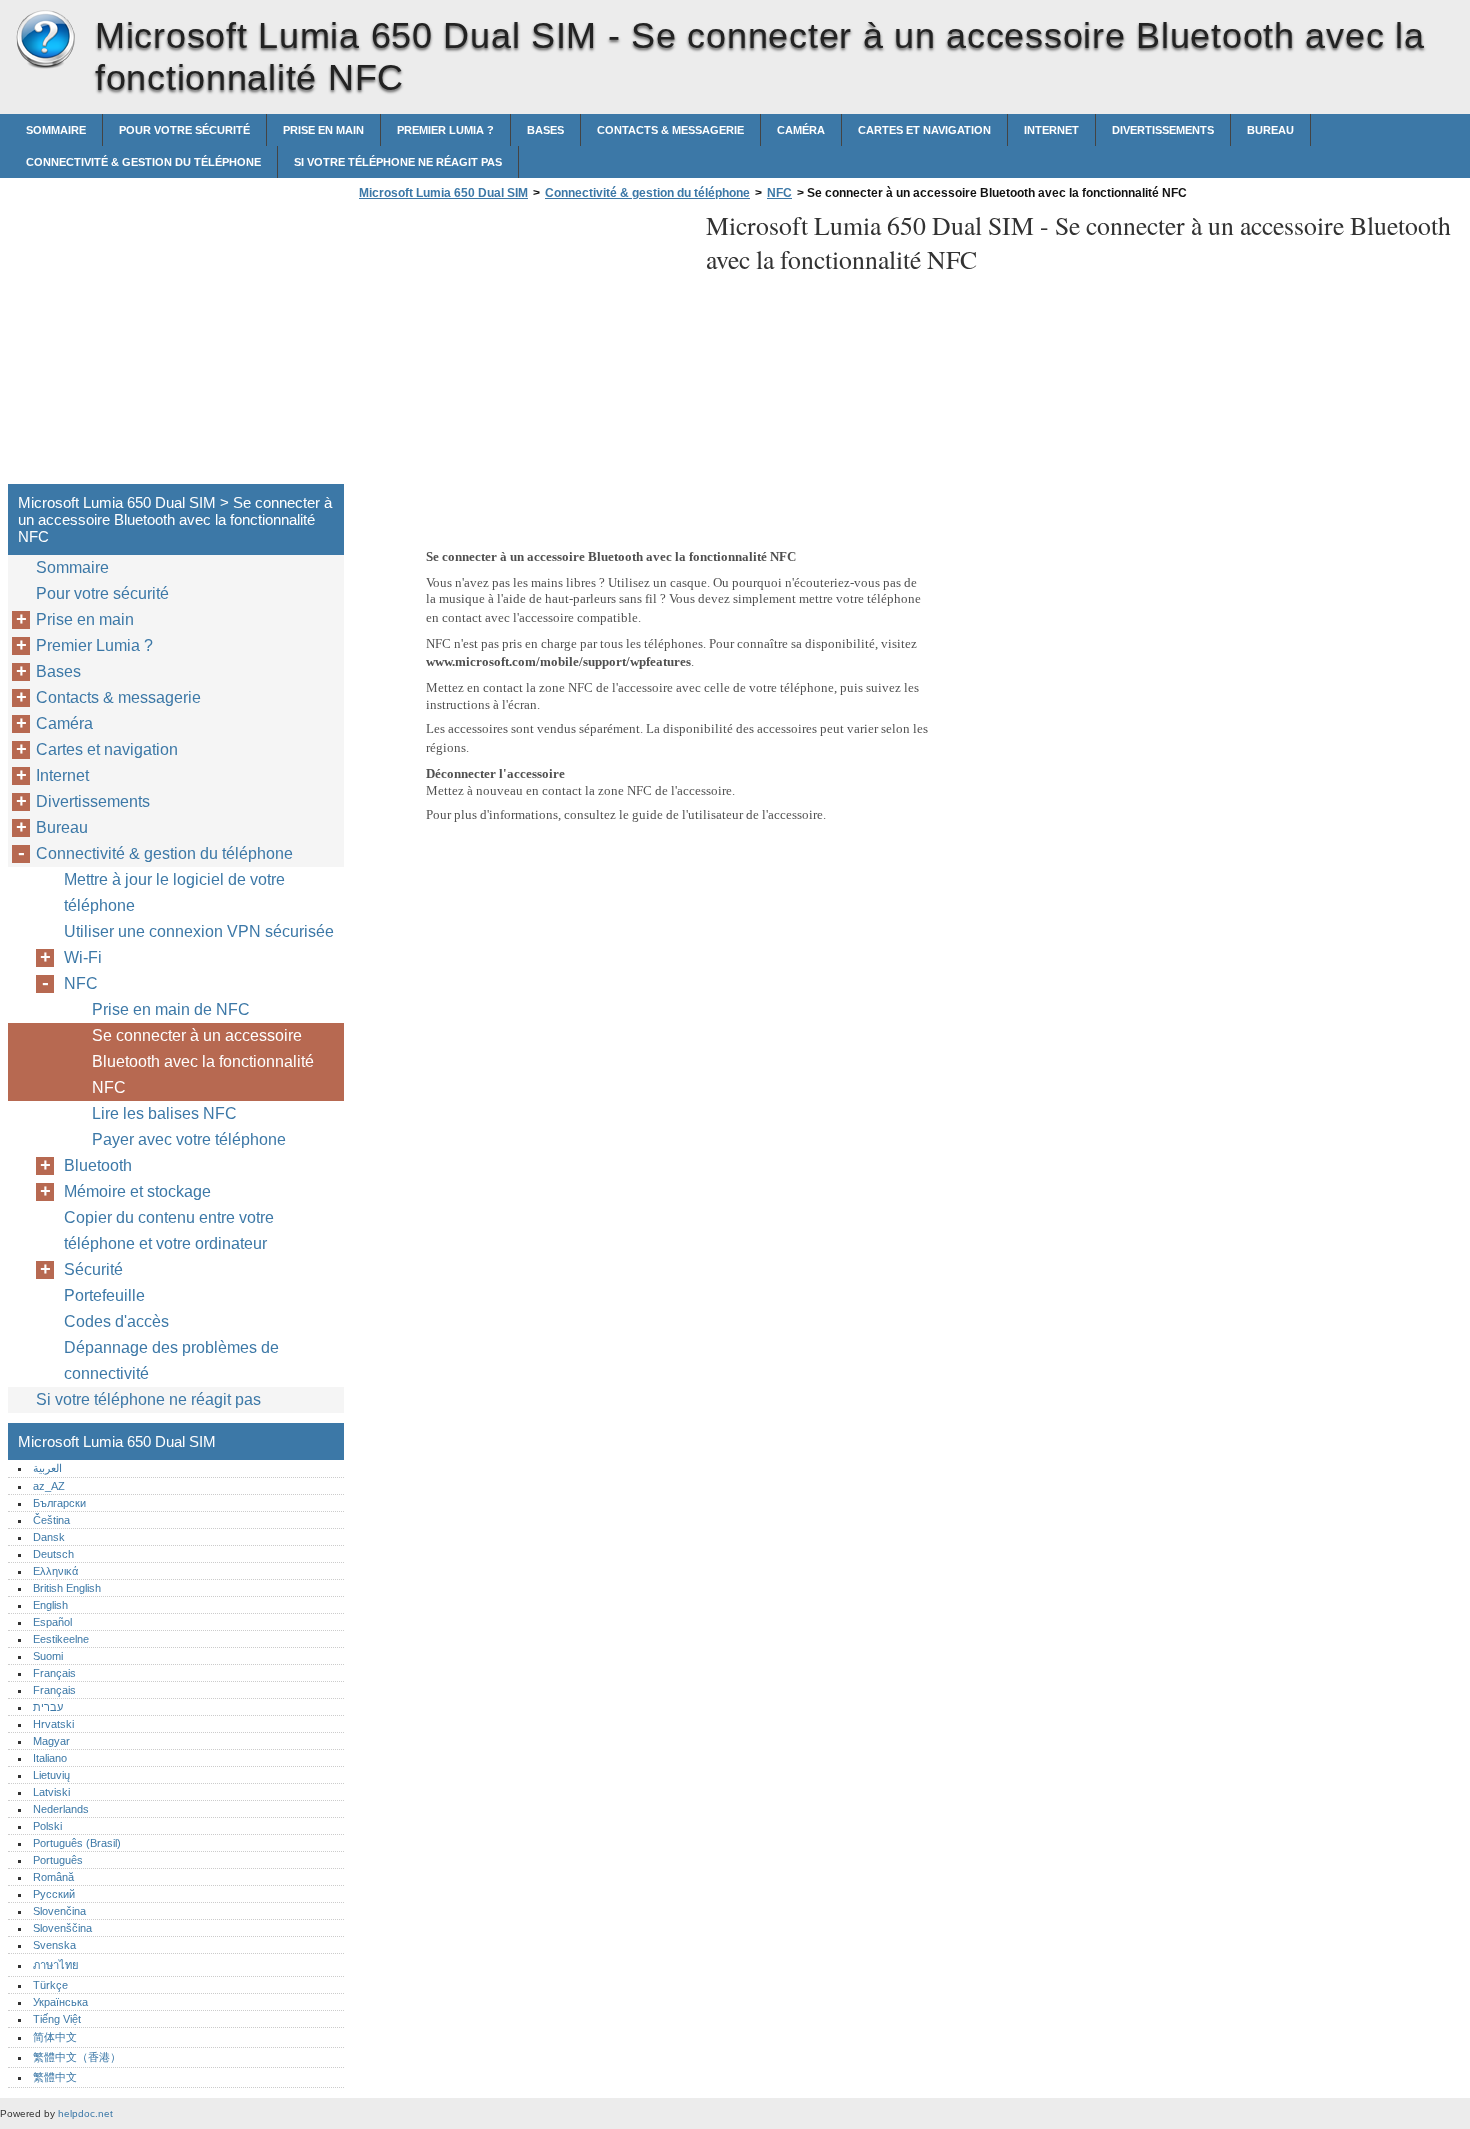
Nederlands (61, 1809)
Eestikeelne (61, 1639)
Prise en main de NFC (171, 1009)
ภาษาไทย (56, 1965)
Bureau (1270, 130)
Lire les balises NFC (164, 1113)
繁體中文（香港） (77, 2057)
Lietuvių (51, 1775)
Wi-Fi (83, 957)
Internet (1051, 130)
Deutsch (53, 1554)
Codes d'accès (116, 1321)
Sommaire (56, 130)
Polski (47, 1826)
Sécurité (93, 1269)
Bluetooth (98, 1165)
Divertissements (1163, 130)
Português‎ (58, 1860)
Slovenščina (62, 1928)
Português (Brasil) (77, 1843)
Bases (545, 130)
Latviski (51, 1792)
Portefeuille (104, 1295)
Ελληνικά (55, 1571)
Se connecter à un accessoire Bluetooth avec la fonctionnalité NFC (203, 1061)
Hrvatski (53, 1724)
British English (67, 1588)
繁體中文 (55, 2077)
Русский (54, 1894)
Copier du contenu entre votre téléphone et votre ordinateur (169, 1230)
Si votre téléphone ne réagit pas (398, 162)
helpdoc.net (85, 2113)
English (50, 1605)
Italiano (50, 1758)
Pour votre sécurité (184, 130)
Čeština (51, 1520)
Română (53, 1877)
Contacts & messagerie (670, 130)
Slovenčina (59, 1911)
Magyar (51, 1741)
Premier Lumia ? (445, 130)
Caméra (801, 130)
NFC (779, 193)
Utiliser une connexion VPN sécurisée (199, 931)
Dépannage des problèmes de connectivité (171, 1360)
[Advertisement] (522, 348)
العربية (47, 1468)
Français (54, 1673)
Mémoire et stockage (137, 1191)
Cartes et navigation (924, 130)
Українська (60, 2002)
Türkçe (50, 1985)
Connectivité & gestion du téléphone (143, 162)
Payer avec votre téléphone (189, 1139)
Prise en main (323, 130)
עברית (48, 1707)
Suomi (48, 1656)
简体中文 (55, 2037)
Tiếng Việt (57, 2019)
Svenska (54, 1945)
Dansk (49, 1537)
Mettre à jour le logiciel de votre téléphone (174, 892)
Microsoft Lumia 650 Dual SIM (45, 40)
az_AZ (49, 1486)
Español (52, 1622)
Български (59, 1503)
